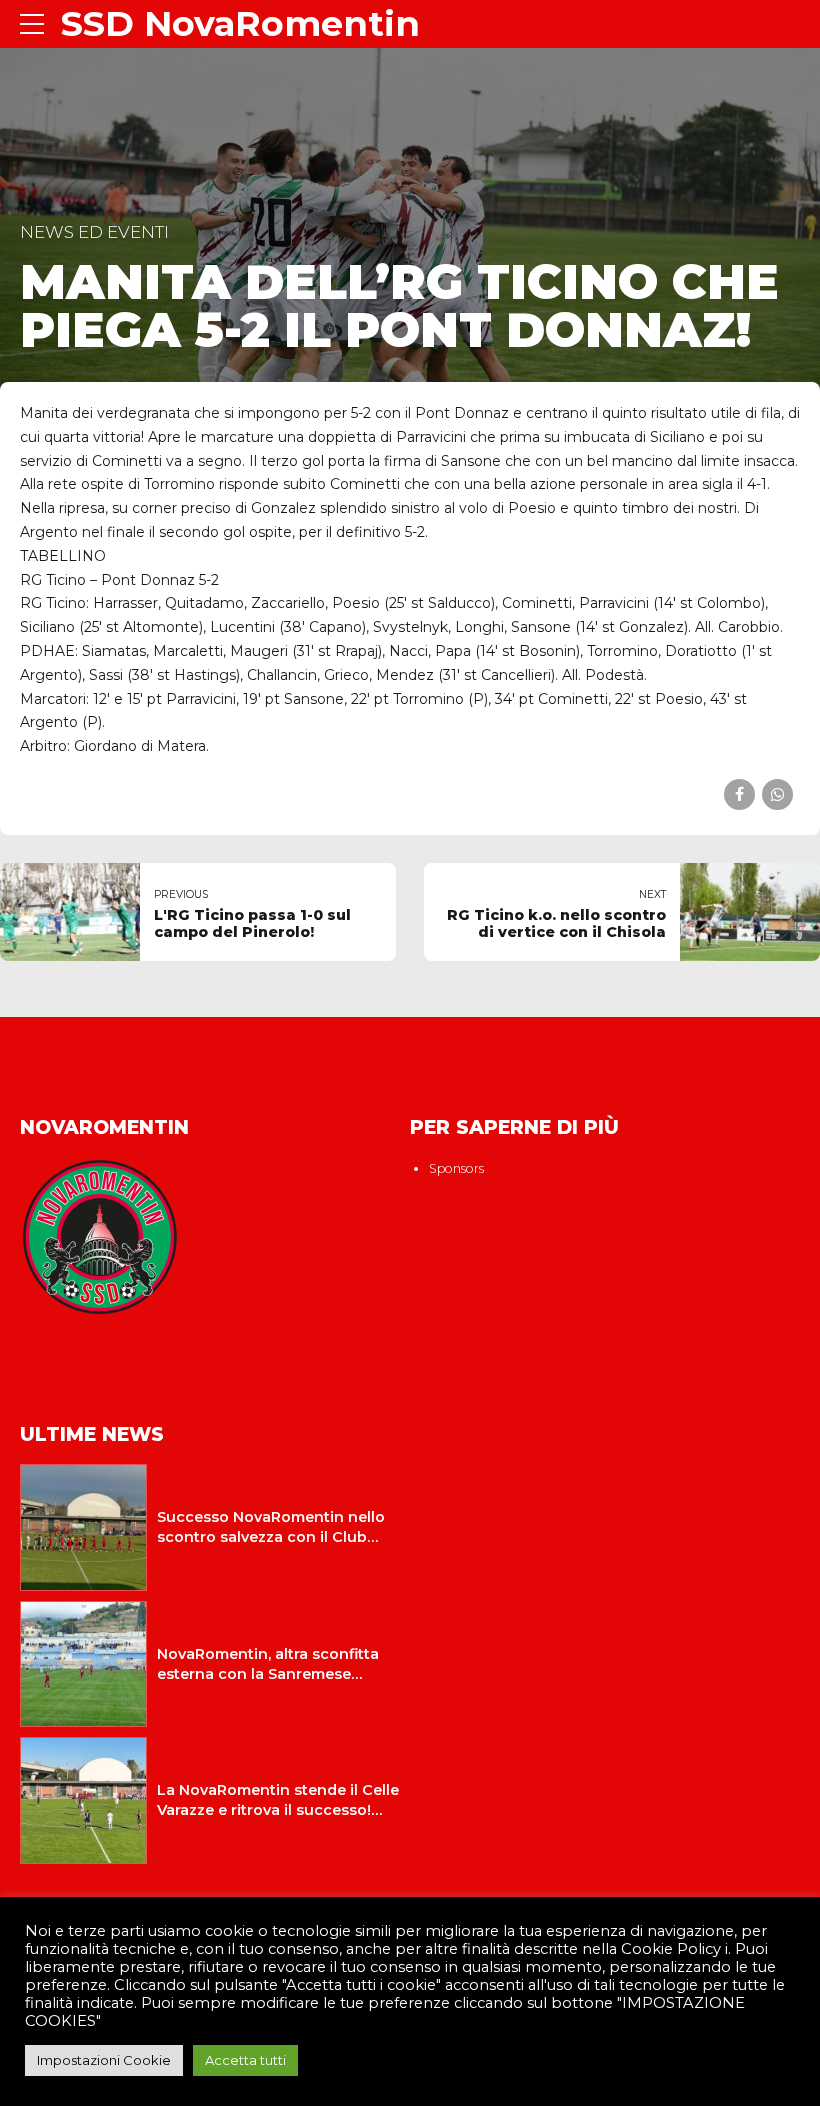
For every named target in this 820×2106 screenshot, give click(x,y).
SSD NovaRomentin (240, 23)
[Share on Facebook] (739, 794)
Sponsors (456, 1168)
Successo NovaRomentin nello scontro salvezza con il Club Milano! (271, 1537)
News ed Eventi (94, 232)
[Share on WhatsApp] (777, 794)
